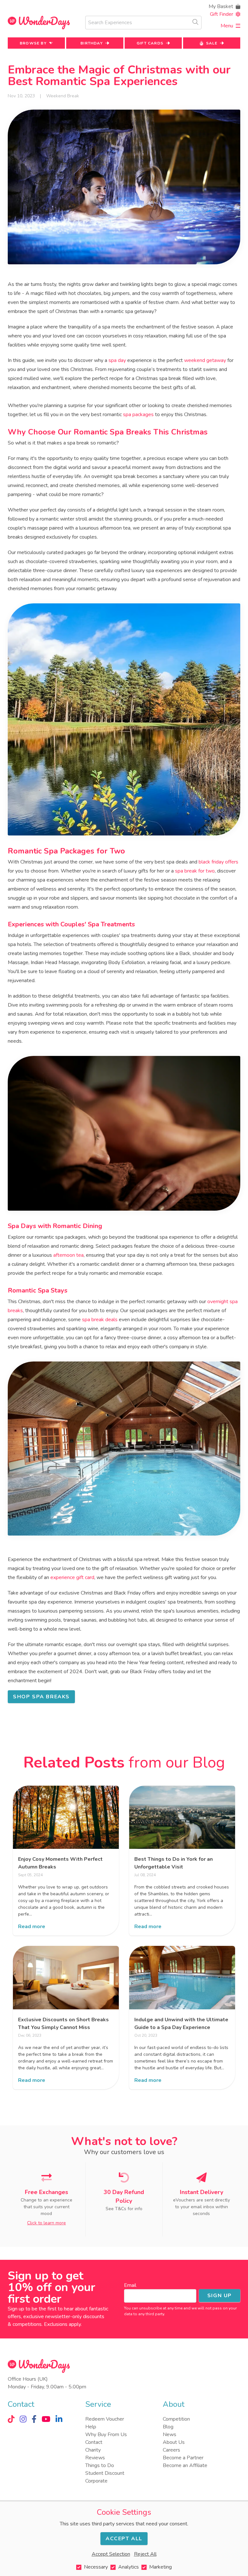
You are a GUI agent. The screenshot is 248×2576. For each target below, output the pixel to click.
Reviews (95, 2458)
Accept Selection (111, 2554)
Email (130, 2285)
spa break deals (100, 1320)
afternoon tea (68, 1255)
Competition (176, 2419)
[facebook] (34, 2419)
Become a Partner (183, 2458)
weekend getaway (205, 360)
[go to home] (39, 23)
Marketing (160, 2567)
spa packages (138, 415)
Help (91, 2427)
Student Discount (105, 2473)
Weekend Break (63, 96)
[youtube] (46, 2419)
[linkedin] (59, 2419)
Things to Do (100, 2465)
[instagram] (23, 2419)
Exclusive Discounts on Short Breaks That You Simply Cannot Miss (63, 2024)
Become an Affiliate (185, 2465)
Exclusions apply (62, 2324)
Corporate (96, 2481)
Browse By (33, 43)
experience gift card (72, 1577)
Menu (227, 26)
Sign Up (220, 2296)
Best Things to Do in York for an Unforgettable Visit (174, 1863)
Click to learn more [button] (46, 2223)
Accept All (124, 2539)
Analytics (129, 2567)
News (170, 2435)
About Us (174, 2442)
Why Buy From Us (106, 2435)
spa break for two (195, 871)
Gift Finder (222, 14)
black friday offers (218, 862)
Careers (171, 2450)
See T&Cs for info (124, 2209)
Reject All (145, 2554)
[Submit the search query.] (195, 22)
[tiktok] (11, 2419)
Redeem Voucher (105, 2419)
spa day (117, 360)
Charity (93, 2450)
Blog (168, 2427)
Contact (94, 2442)
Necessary (96, 2567)
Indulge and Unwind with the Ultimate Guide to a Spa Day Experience (181, 2024)
